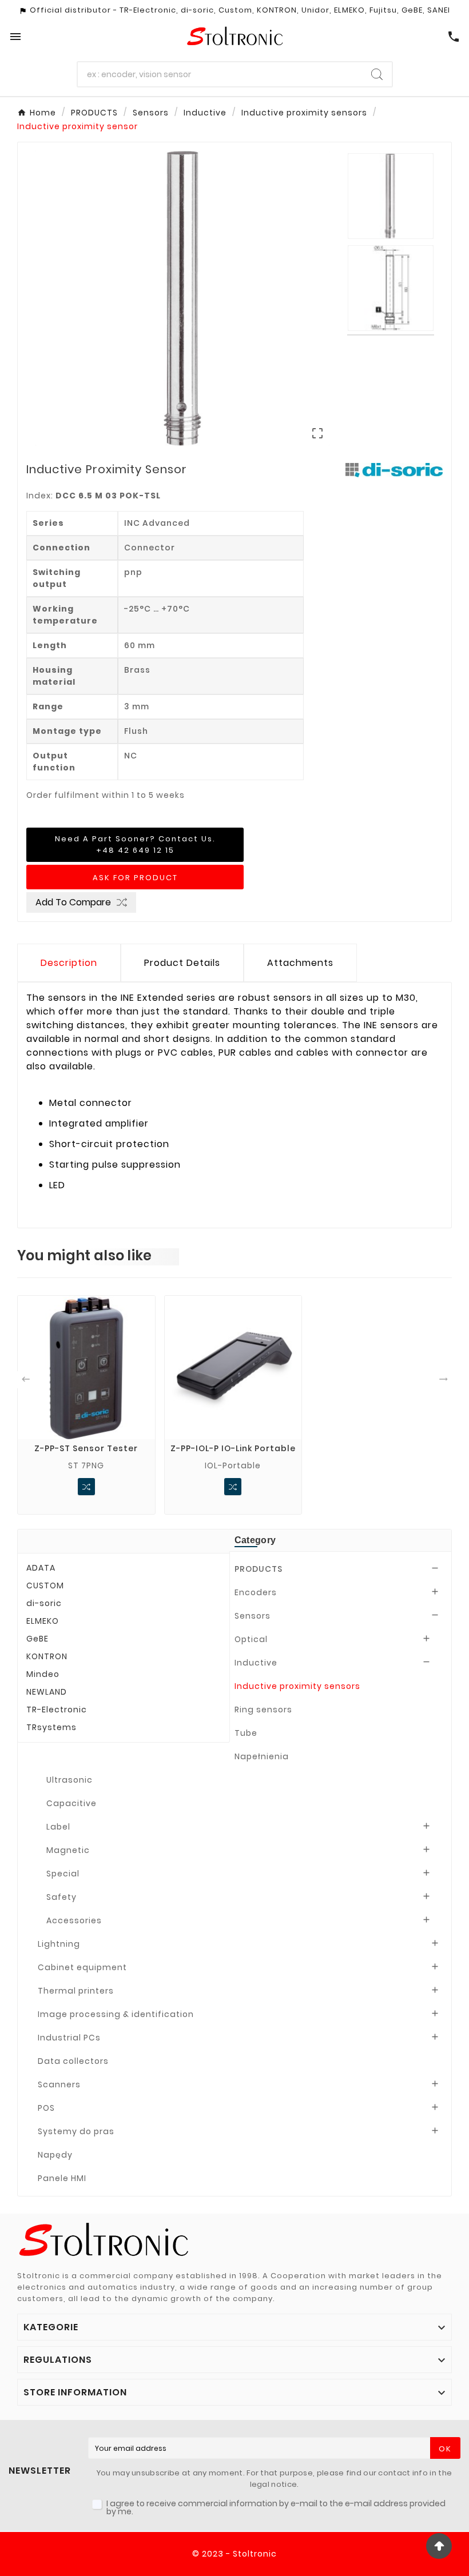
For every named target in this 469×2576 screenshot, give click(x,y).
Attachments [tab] (300, 963)
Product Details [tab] (182, 963)
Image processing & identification (116, 2014)
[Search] (377, 74)
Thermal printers (76, 1991)
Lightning (59, 1944)
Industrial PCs (69, 2038)
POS (46, 2108)
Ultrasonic (69, 1780)
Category (255, 1540)
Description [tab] (69, 963)
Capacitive (71, 1803)
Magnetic (68, 1850)
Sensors (253, 1616)
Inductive (256, 1663)
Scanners (59, 2084)
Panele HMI (62, 2178)
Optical (251, 1639)
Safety (61, 1897)
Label (58, 1827)
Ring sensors (263, 1710)
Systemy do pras (76, 2131)
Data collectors (73, 2061)
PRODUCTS (259, 1569)
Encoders (256, 1592)
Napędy (55, 2155)
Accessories (74, 1920)
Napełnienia (262, 1756)
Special (63, 1874)
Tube (246, 1733)
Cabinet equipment (82, 1967)
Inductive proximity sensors (297, 1686)
